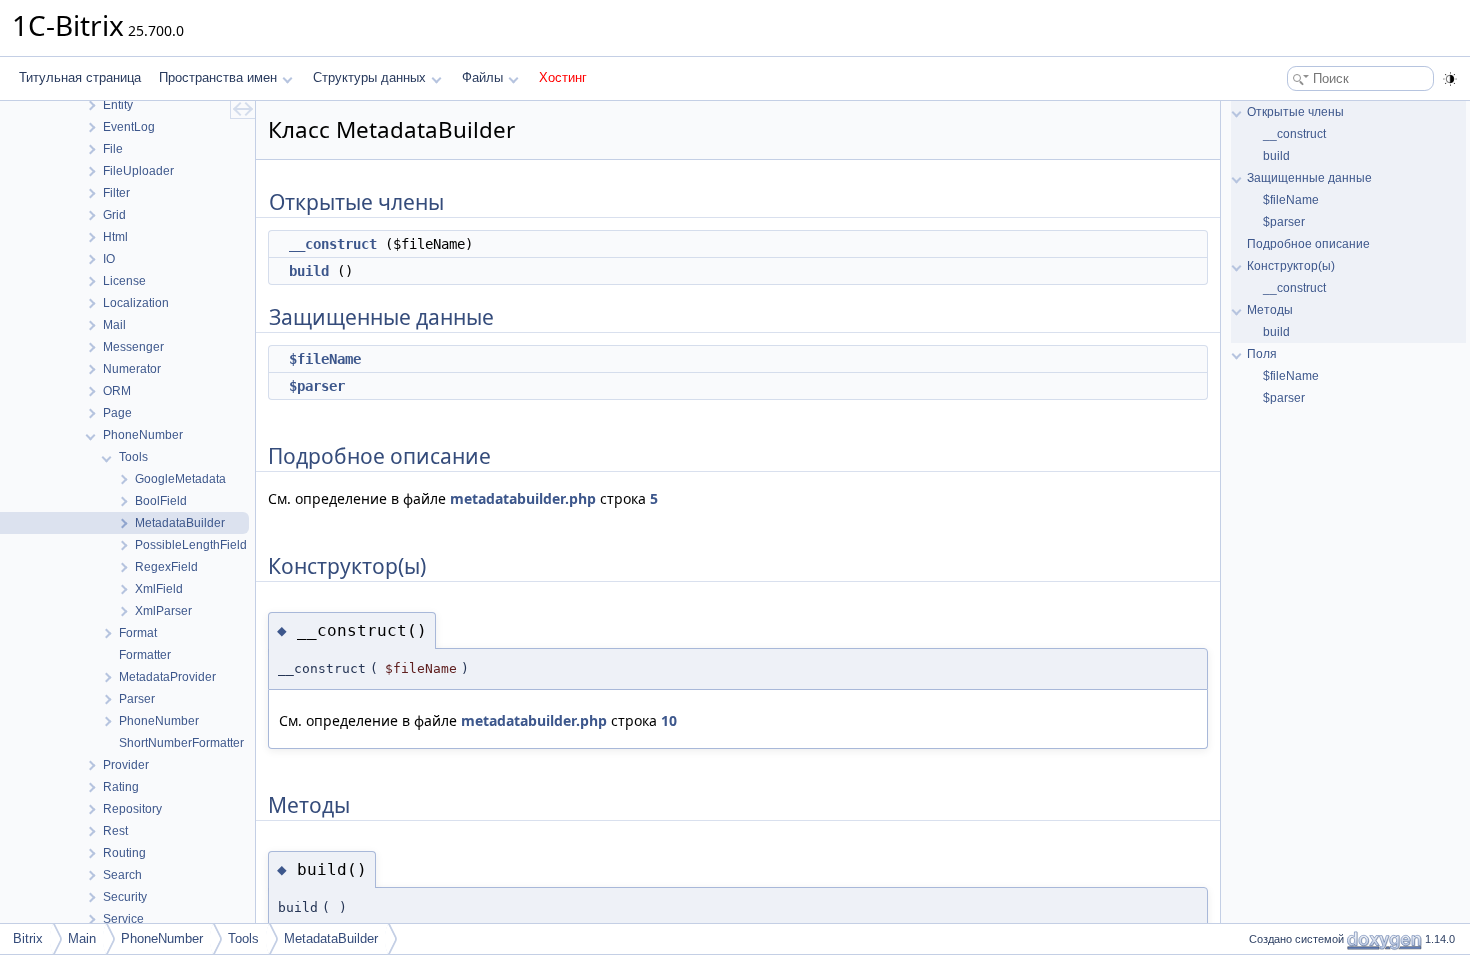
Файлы (482, 77)
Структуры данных (369, 77)
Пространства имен (218, 77)
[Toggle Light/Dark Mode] (1450, 79)
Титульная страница (80, 77)
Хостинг (563, 77)
